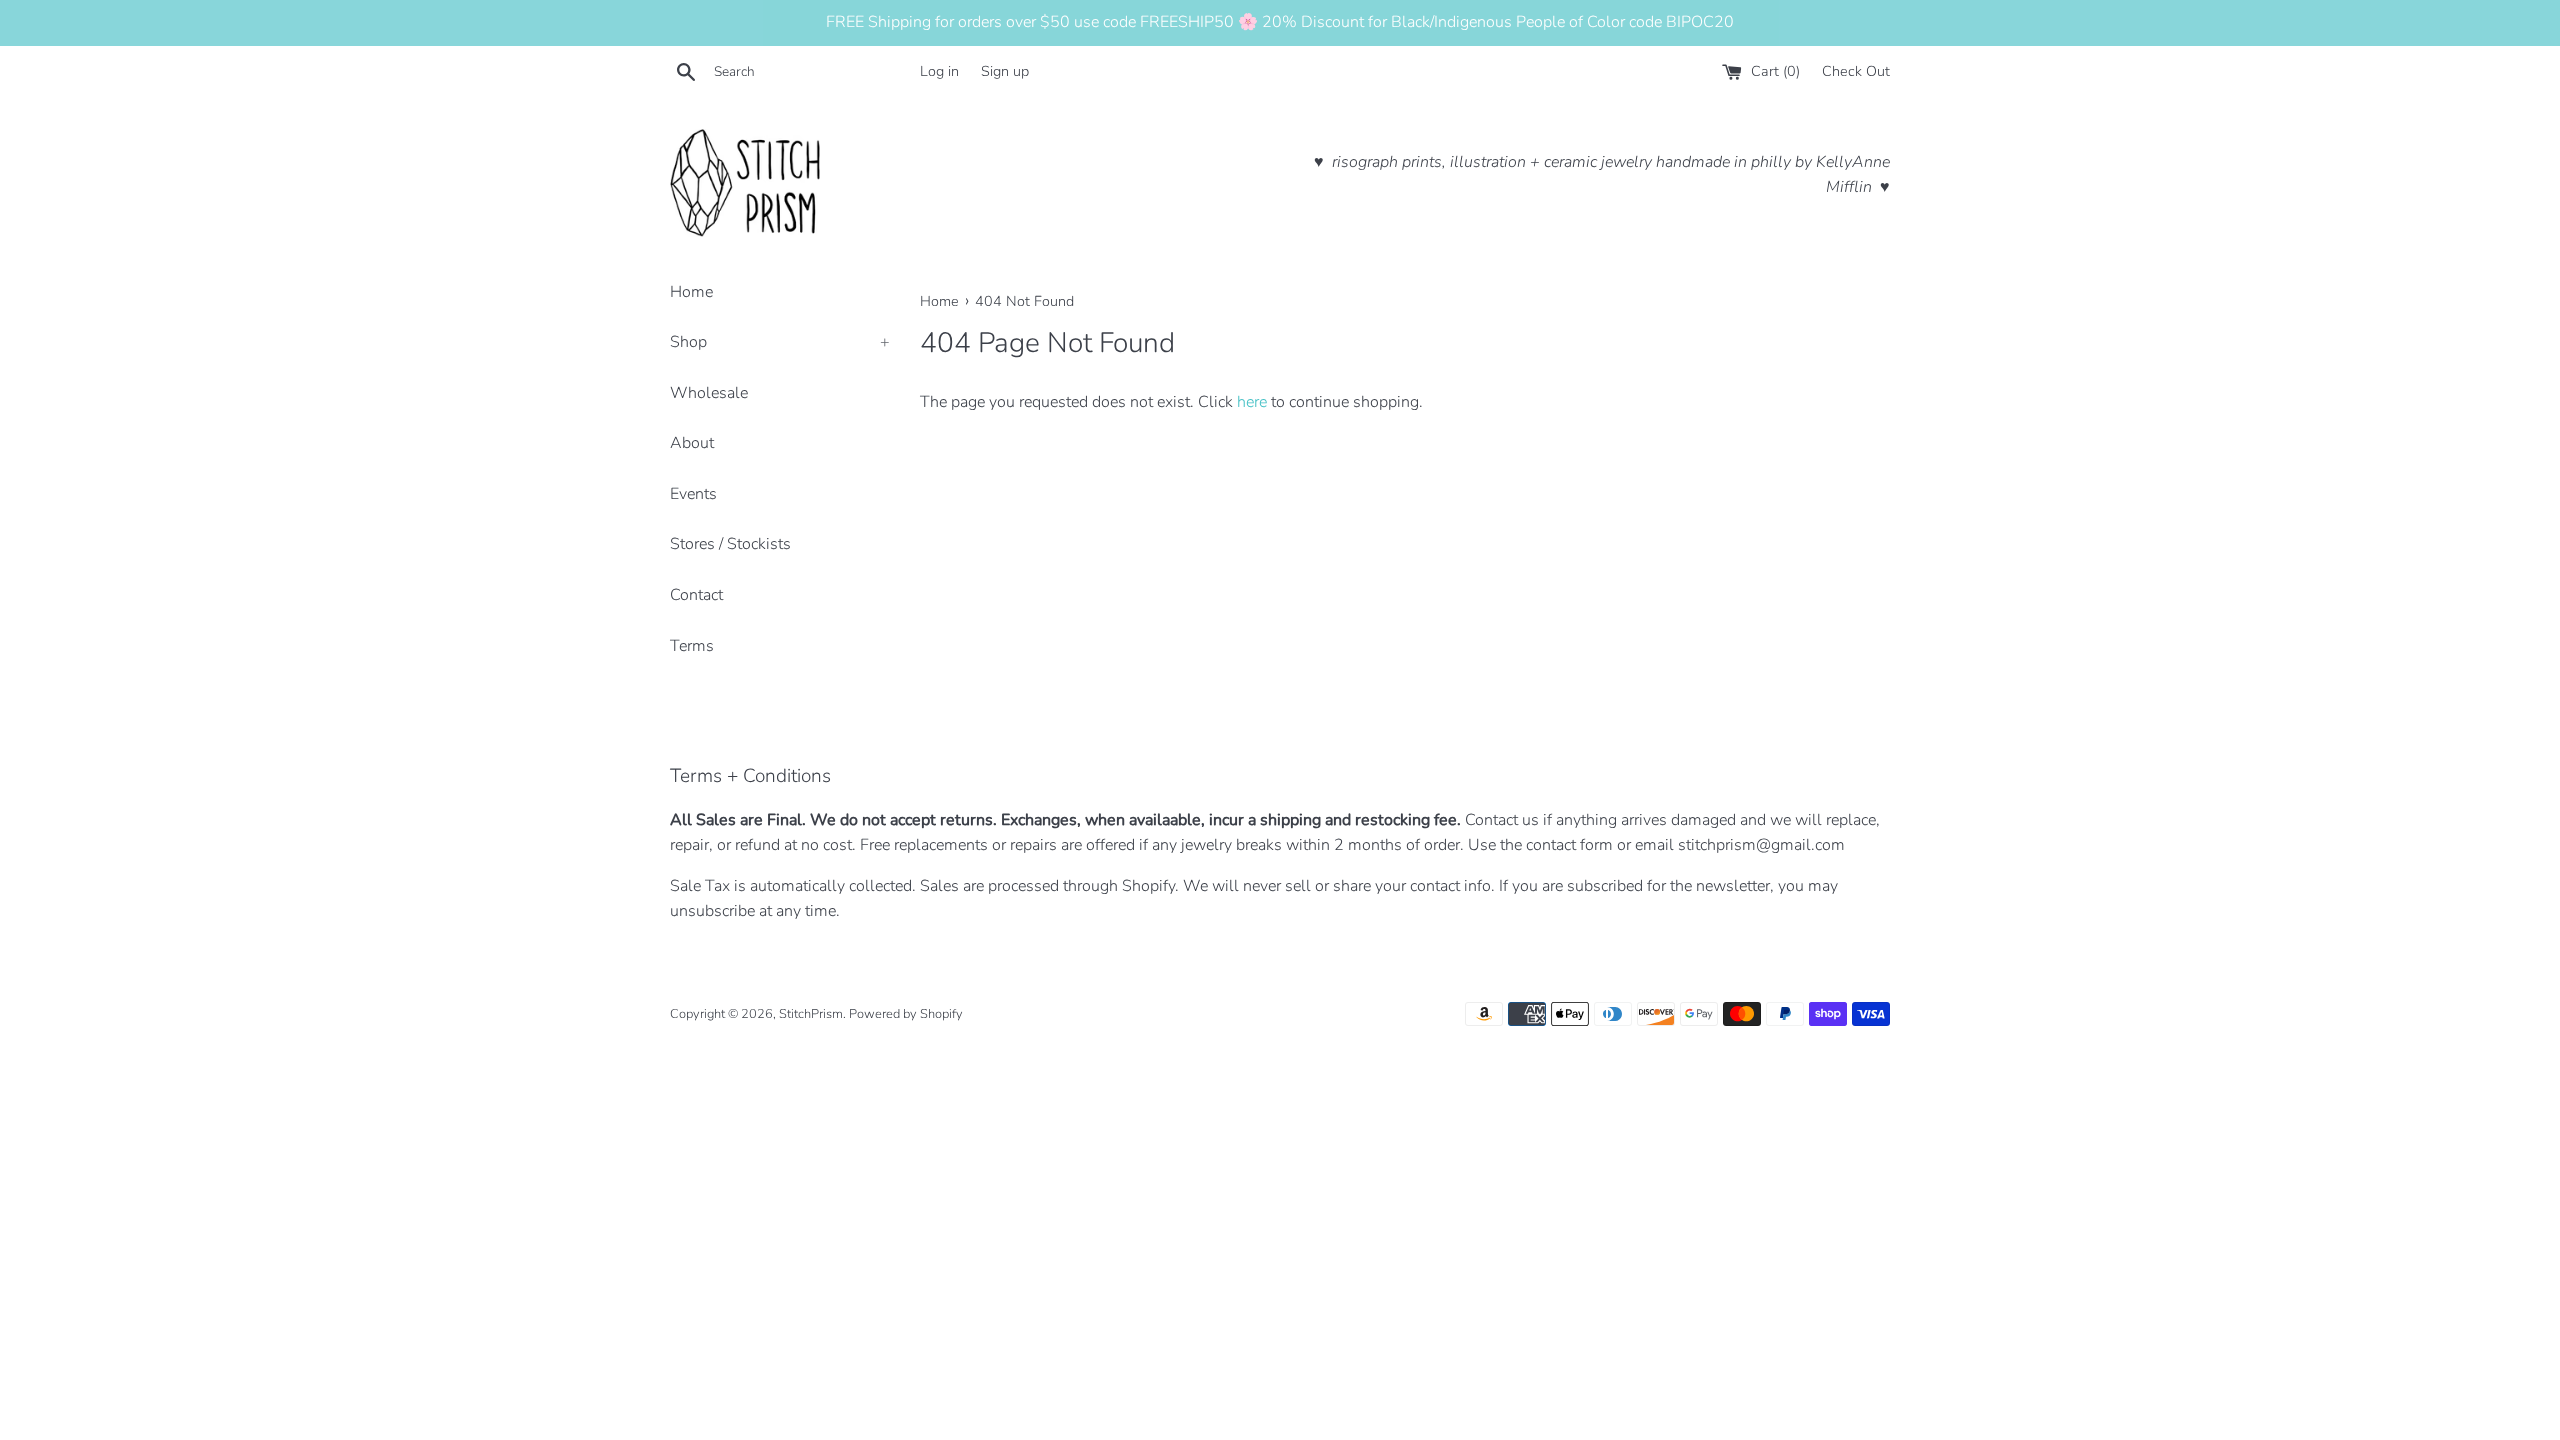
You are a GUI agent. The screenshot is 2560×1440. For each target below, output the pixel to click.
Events (693, 494)
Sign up (1005, 71)
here (1252, 402)
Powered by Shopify (906, 1014)
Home (691, 292)
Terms (692, 646)
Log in (939, 71)
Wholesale (709, 393)
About (692, 443)
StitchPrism (811, 1014)
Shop (780, 342)
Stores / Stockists (730, 544)
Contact (696, 595)
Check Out (1856, 71)
